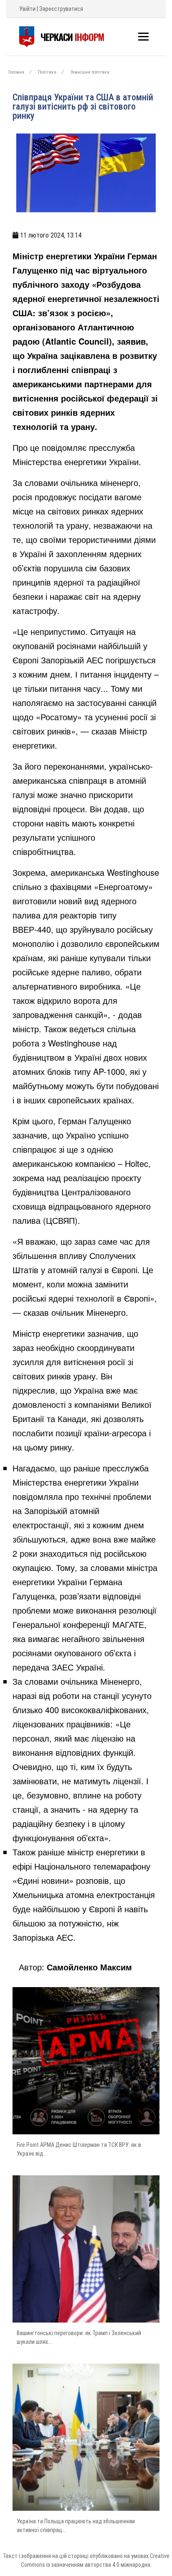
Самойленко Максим (89, 1967)
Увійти (27, 9)
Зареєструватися (61, 9)
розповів (92, 1880)
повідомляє (64, 447)
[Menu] (143, 37)
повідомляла (38, 1496)
